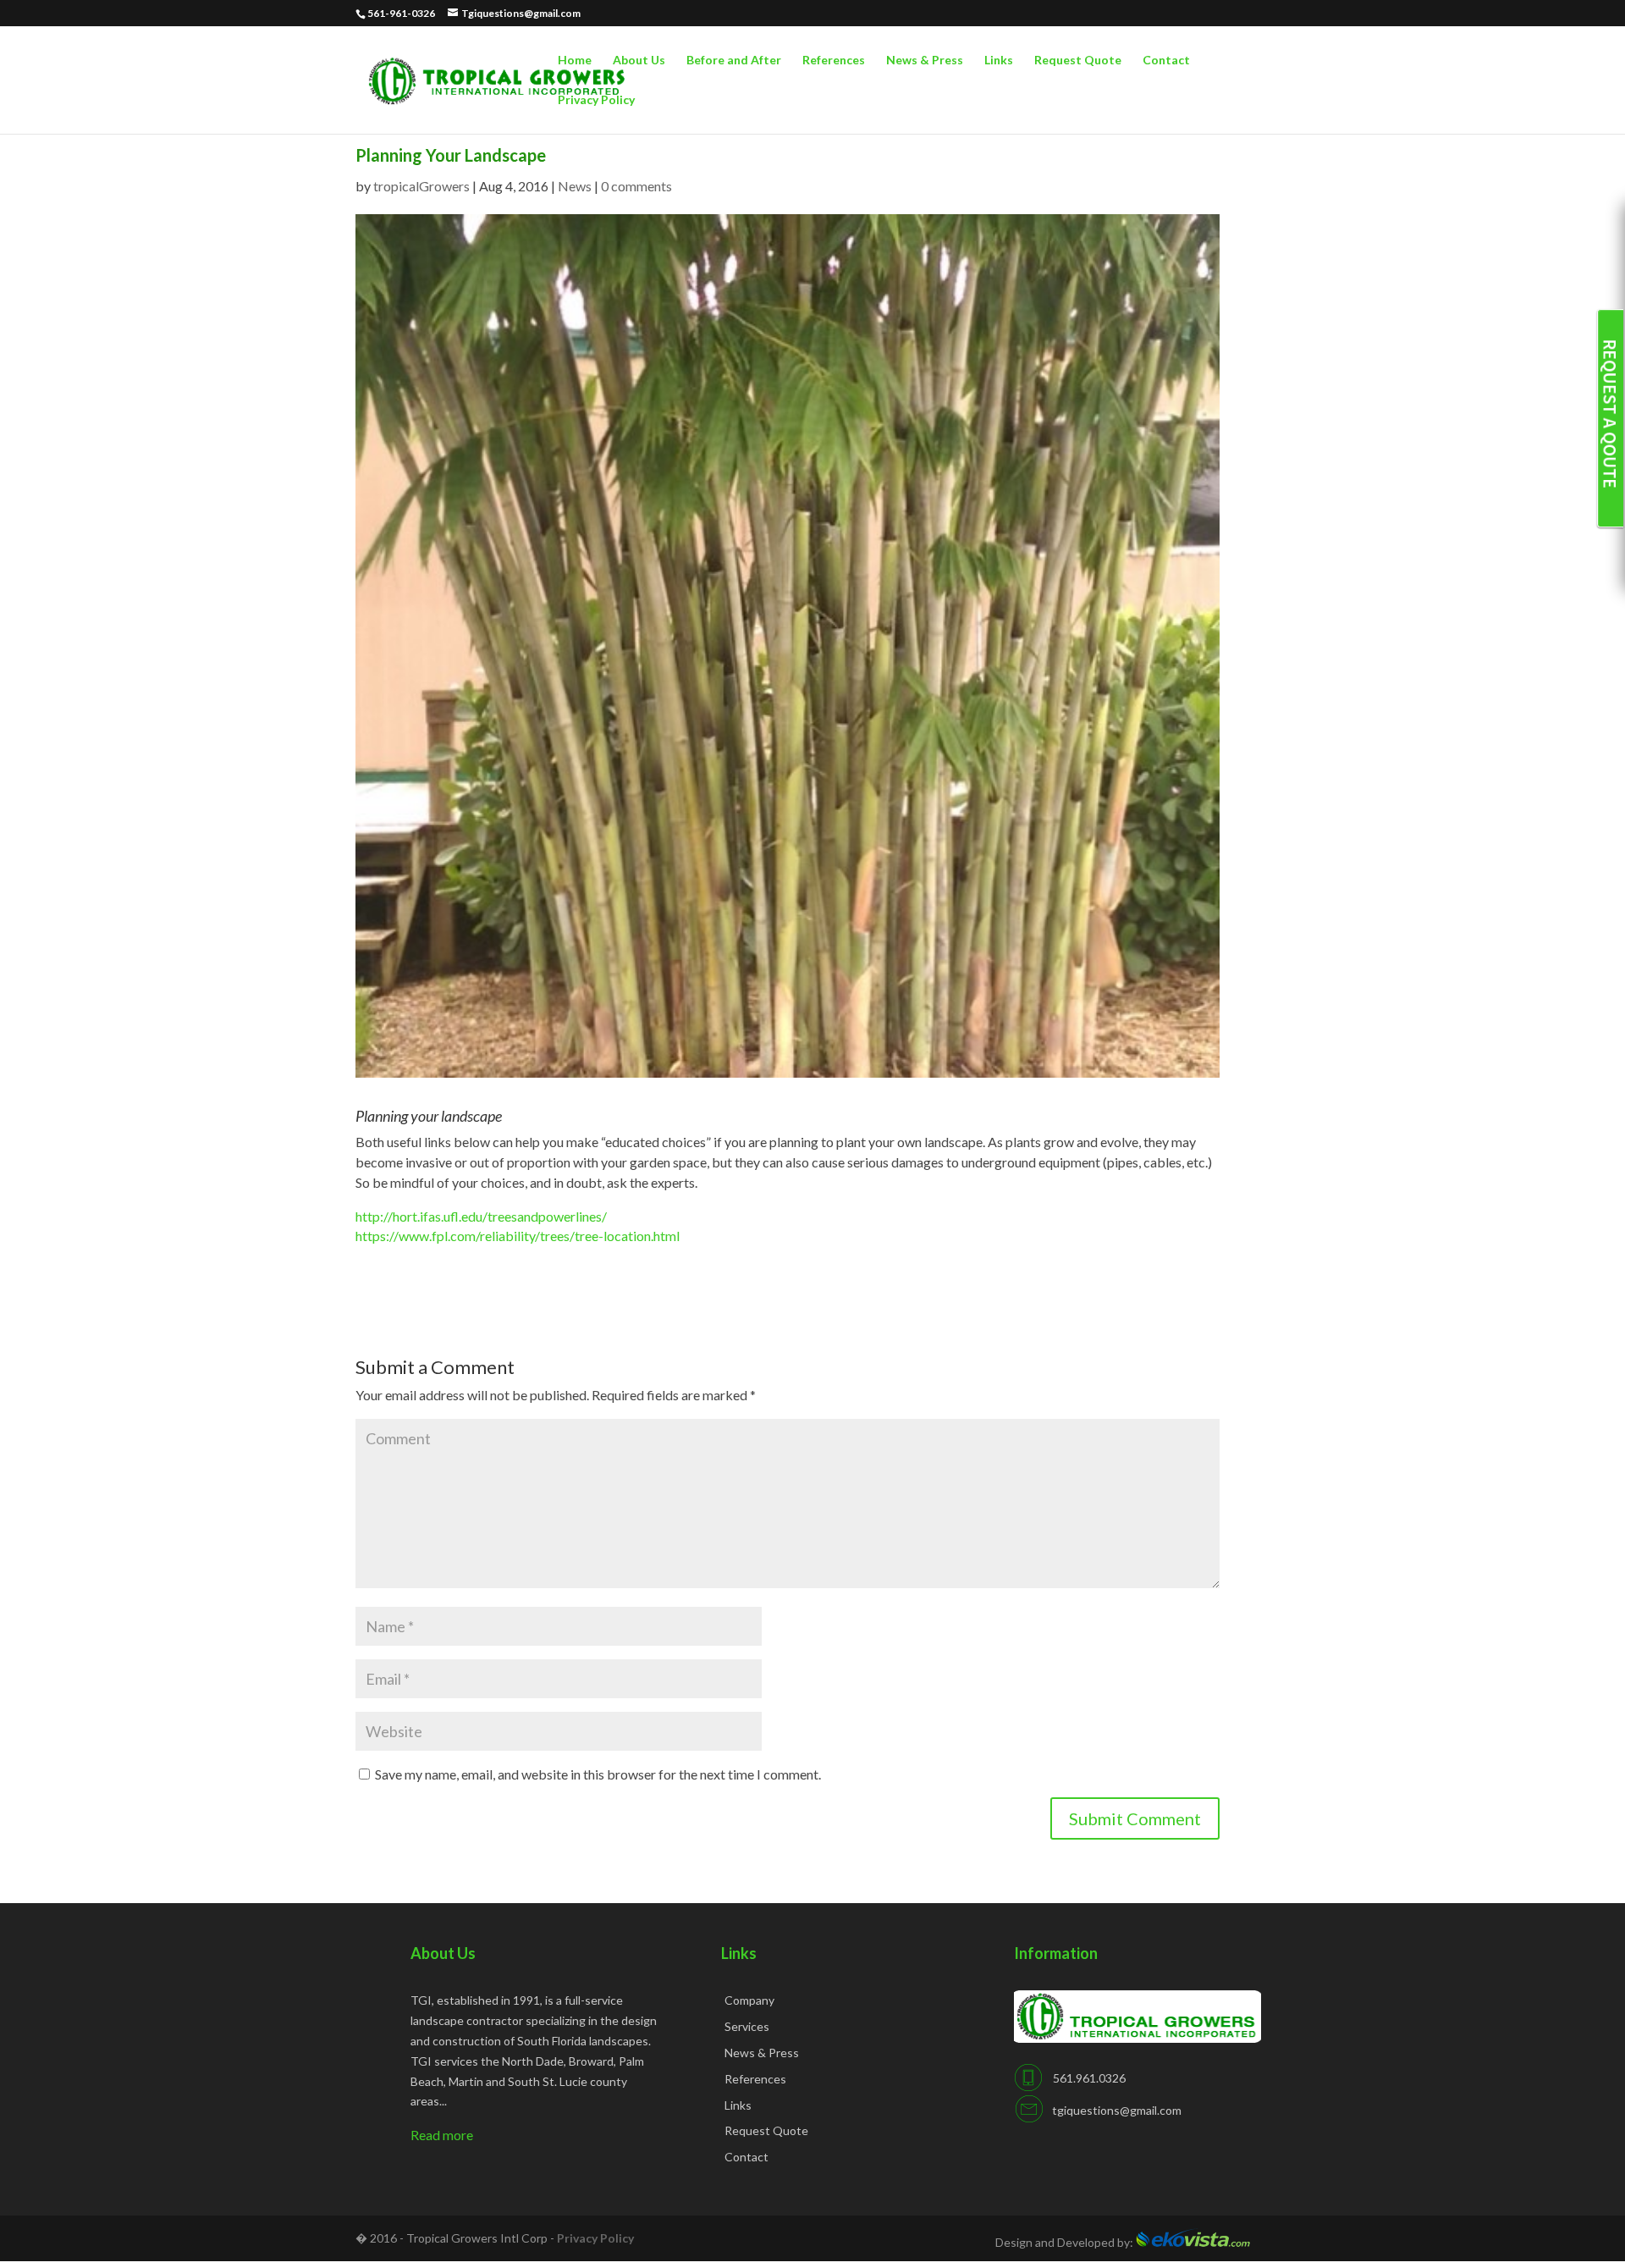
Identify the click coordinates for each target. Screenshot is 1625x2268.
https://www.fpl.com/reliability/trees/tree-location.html (518, 1236)
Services (747, 2026)
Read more (442, 2135)
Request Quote (1078, 61)
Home (575, 61)
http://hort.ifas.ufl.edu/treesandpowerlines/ (481, 1216)
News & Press (925, 61)
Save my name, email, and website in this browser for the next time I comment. (598, 1774)
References (834, 61)
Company (749, 2000)
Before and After (734, 61)
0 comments (636, 186)
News (575, 186)
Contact (1166, 61)
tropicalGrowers (421, 186)
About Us (639, 61)
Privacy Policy (596, 100)
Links (999, 61)
